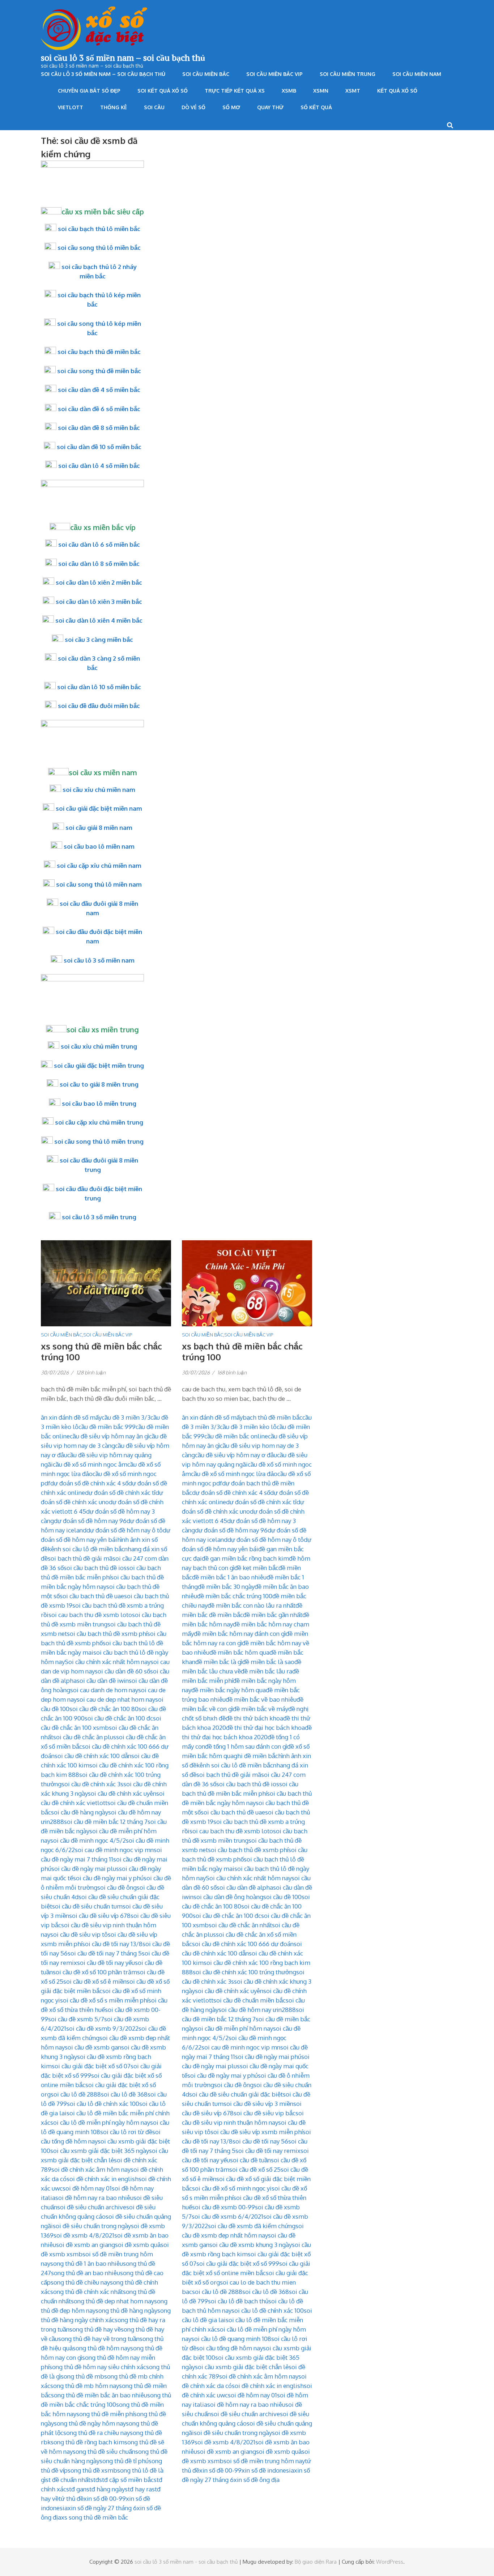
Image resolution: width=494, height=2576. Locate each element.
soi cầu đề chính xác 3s (92, 1784)
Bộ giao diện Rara (316, 2562)
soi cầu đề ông (117, 1887)
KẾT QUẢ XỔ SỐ (397, 91)
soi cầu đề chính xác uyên (122, 1793)
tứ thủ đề (71, 2498)
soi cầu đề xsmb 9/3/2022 (102, 2028)
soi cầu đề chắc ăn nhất (240, 1925)
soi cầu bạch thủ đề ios (95, 1568)
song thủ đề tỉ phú (124, 2461)
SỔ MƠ (231, 107)
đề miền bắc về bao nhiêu (261, 1699)
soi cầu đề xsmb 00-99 (223, 2207)
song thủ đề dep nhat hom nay (112, 2301)
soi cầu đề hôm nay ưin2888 (257, 2010)
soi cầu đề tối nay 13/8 (112, 1944)
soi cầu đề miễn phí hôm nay (234, 2028)
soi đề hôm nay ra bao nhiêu (94, 2198)
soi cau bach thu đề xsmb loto (90, 1615)
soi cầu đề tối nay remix (268, 2151)
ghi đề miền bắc (256, 1756)
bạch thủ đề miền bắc (272, 1417)
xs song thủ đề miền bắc (95, 2517)
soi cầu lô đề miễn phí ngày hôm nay (100, 2122)
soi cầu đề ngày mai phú (268, 2057)
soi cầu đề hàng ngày (80, 1812)
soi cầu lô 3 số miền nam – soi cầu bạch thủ (123, 57)
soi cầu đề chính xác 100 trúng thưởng (244, 1972)
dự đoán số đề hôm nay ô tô (125, 1530)
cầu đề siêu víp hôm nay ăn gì (109, 1436)
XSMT (353, 91)
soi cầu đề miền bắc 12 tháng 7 (106, 1822)
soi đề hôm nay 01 (87, 2188)
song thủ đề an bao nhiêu (86, 2273)
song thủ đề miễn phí (105, 2414)
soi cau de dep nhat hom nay (116, 1699)
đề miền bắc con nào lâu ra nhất (252, 1605)
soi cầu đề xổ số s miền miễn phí (104, 2000)
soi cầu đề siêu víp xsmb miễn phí (257, 2132)
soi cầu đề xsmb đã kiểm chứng (252, 2226)
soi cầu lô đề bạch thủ (238, 2301)
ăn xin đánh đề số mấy (71, 1417)
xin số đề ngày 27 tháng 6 (102, 2508)
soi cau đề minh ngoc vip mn (114, 1850)
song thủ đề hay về (95, 2329)
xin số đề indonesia (268, 2470)
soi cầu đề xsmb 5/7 (76, 2019)
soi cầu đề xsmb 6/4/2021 (227, 2216)
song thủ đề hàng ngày (126, 2310)
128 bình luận (91, 1372)
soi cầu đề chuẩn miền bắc (250, 2000)
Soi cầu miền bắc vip (274, 74)
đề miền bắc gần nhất (273, 1615)
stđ (95, 2480)
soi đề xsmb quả (138, 2245)
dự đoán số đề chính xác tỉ (120, 1492)
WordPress (390, 2562)
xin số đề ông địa (257, 2480)
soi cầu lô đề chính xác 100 (103, 2104)
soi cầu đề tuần (250, 2160)
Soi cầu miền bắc (206, 74)
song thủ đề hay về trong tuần (99, 2339)
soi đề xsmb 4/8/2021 (84, 2235)
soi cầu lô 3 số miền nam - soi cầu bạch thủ (186, 2562)
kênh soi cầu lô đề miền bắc (86, 1549)
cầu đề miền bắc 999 (107, 1427)
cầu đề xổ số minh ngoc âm (90, 1464)
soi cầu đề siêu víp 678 (100, 1916)
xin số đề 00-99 (105, 2498)
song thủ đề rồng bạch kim (88, 2442)
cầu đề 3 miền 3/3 (126, 1417)
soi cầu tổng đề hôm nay (230, 2348)
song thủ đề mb (82, 2376)
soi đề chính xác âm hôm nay (91, 2169)
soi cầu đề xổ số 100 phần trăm (95, 1972)
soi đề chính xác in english (103, 2179)
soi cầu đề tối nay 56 (260, 2141)
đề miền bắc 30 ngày (226, 1586)
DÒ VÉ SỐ (193, 107)
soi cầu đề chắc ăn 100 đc (119, 1718)
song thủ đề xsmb (92, 2470)
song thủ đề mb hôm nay (85, 2386)
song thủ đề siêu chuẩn (104, 2451)
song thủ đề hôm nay (101, 2348)
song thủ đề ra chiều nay (97, 2433)
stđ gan (76, 2489)
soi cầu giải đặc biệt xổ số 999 (238, 2263)
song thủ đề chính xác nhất (87, 2292)
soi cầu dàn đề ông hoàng (228, 1897)
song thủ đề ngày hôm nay (90, 2423)
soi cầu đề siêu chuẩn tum (87, 1906)
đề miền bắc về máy (261, 1709)
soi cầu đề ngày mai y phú (108, 1878)
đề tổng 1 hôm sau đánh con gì (246, 1746)
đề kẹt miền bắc (256, 1568)
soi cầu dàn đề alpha (245, 1887)
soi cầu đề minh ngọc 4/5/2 (88, 1840)
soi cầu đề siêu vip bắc (265, 2113)
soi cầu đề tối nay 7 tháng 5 (105, 1953)
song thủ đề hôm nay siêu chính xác (98, 2367)
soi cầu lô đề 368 (124, 2094)
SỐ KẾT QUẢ (316, 107)
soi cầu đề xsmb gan (93, 2047)
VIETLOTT (71, 107)
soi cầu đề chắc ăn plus (85, 1737)
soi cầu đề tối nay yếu (106, 1963)
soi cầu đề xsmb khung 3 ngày (251, 2245)
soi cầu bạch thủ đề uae (92, 1596)
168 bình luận (232, 1372)
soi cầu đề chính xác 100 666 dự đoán (243, 1944)
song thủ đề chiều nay (80, 2282)
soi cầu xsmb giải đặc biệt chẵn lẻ (242, 2367)
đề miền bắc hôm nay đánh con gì (240, 1634)
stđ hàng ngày (106, 2489)
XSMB (289, 91)
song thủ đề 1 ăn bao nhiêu (87, 2263)
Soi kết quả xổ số (163, 91)
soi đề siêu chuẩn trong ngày (92, 2226)
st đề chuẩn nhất (68, 2480)
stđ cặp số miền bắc (126, 2480)
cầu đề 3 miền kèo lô (248, 1427)
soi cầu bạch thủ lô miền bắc (99, 229)
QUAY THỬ (270, 107)
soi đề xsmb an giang (86, 2245)
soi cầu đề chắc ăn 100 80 (104, 1709)
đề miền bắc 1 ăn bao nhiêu (229, 1577)
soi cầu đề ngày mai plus (85, 1869)
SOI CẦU (154, 107)
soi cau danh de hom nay (104, 1690)
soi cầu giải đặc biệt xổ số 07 (91, 2066)
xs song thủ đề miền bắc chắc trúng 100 (101, 1351)
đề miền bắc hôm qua (239, 1652)
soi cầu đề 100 (282, 1897)
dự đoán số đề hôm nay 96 (90, 1521)
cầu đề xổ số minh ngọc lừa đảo (234, 1474)
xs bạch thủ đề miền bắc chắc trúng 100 (242, 1351)
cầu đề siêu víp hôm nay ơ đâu (236, 1455)
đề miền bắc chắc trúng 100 (235, 1596)
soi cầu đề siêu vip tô (79, 1934)
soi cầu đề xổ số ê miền (95, 1981)
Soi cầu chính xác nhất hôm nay (108, 1662)
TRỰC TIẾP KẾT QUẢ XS (235, 91)
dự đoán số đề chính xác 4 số (89, 1483)
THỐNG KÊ (114, 107)
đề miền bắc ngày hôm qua (229, 1690)
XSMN (321, 91)
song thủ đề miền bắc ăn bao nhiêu (99, 2395)
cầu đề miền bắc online (236, 1436)
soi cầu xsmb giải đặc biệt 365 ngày (100, 2151)
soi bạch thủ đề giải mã (80, 1558)
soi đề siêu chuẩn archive (92, 2207)
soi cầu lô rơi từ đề (126, 2132)
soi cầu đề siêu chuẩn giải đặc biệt (236, 2094)
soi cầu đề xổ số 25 (255, 2169)
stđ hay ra (138, 2489)
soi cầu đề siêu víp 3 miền (258, 2104)
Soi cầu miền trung (348, 74)
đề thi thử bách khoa (254, 1718)
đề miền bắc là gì (219, 1662)
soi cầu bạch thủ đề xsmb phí (107, 1634)
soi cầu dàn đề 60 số (122, 1671)
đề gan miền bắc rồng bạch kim (245, 1558)
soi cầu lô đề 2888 (76, 2094)
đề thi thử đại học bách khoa (265, 1728)
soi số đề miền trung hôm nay (264, 2461)
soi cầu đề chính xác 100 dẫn (93, 1756)
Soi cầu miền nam (417, 74)
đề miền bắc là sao (268, 1662)
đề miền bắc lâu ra (267, 1671)
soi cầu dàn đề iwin (103, 1681)
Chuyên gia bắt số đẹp (89, 91)
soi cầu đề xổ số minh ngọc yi (232, 2188)
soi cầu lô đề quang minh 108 (231, 2339)
